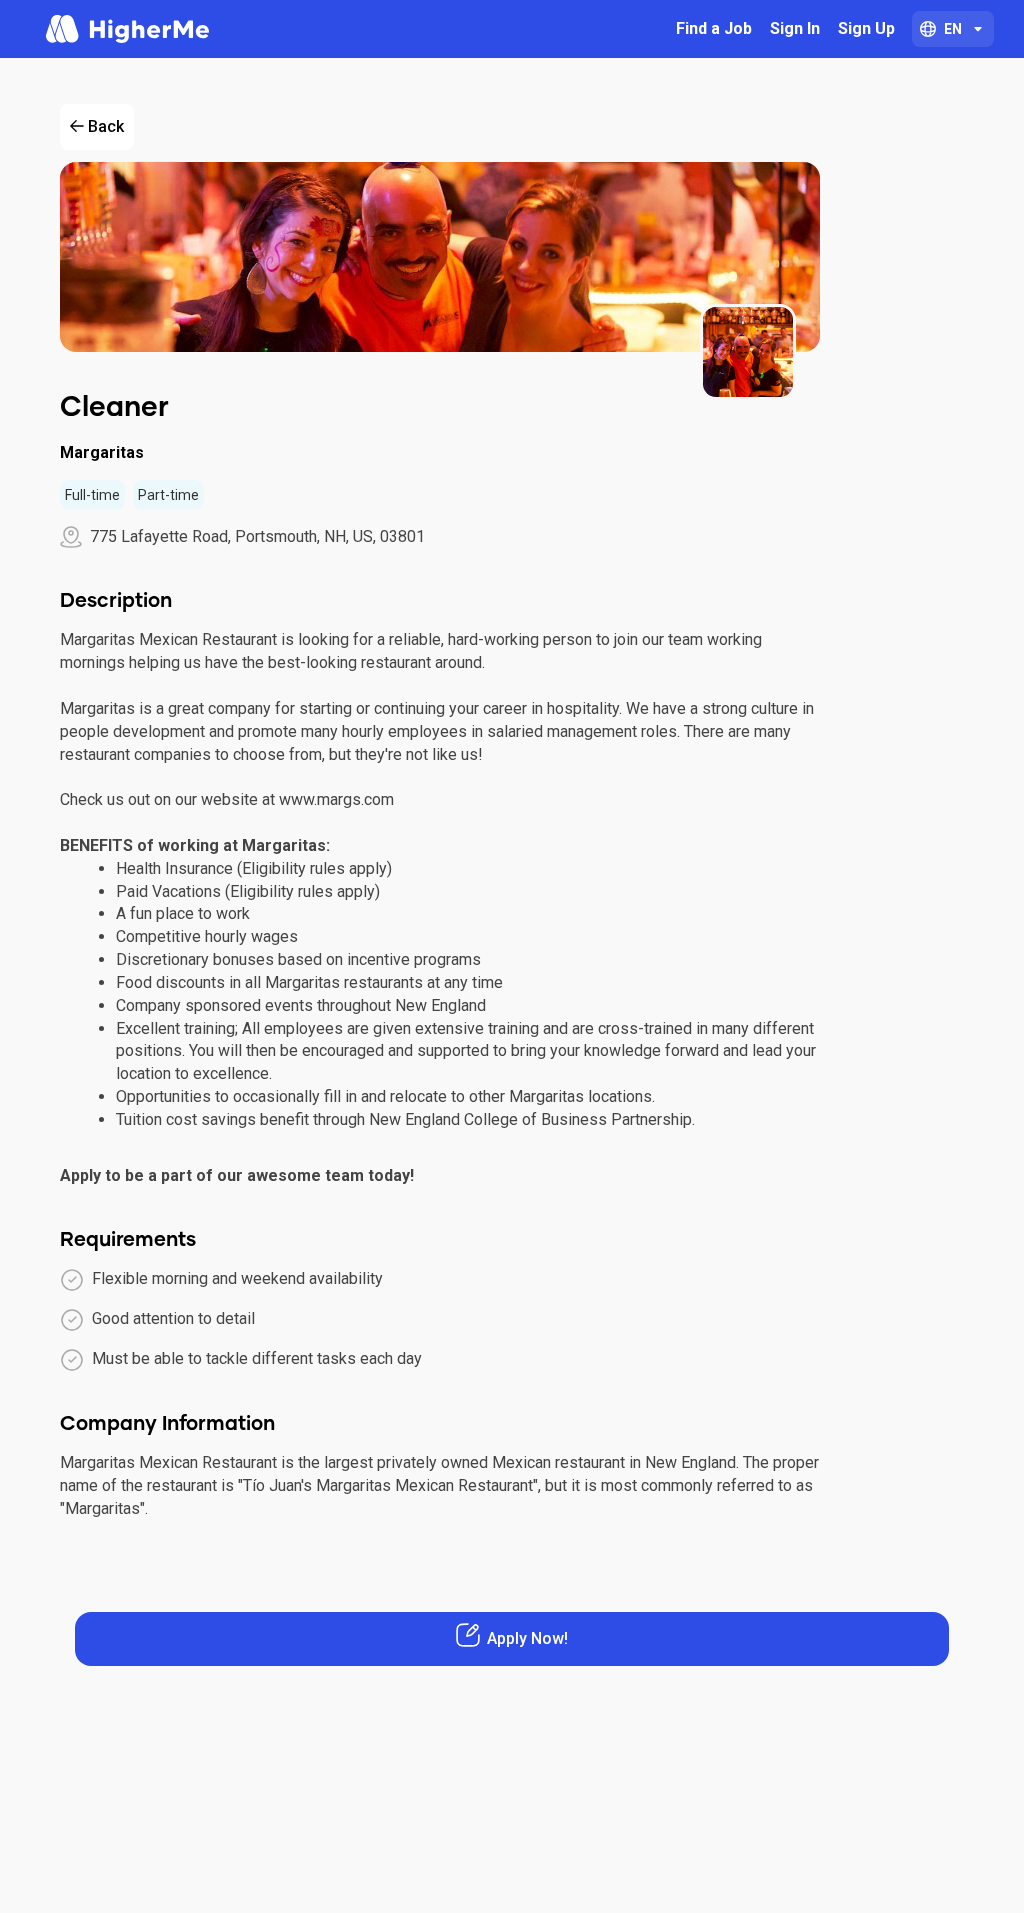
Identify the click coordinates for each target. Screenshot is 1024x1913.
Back (106, 126)
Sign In (795, 28)
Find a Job (714, 28)
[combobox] (953, 29)
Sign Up (866, 28)
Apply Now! (527, 1638)
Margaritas (102, 452)
